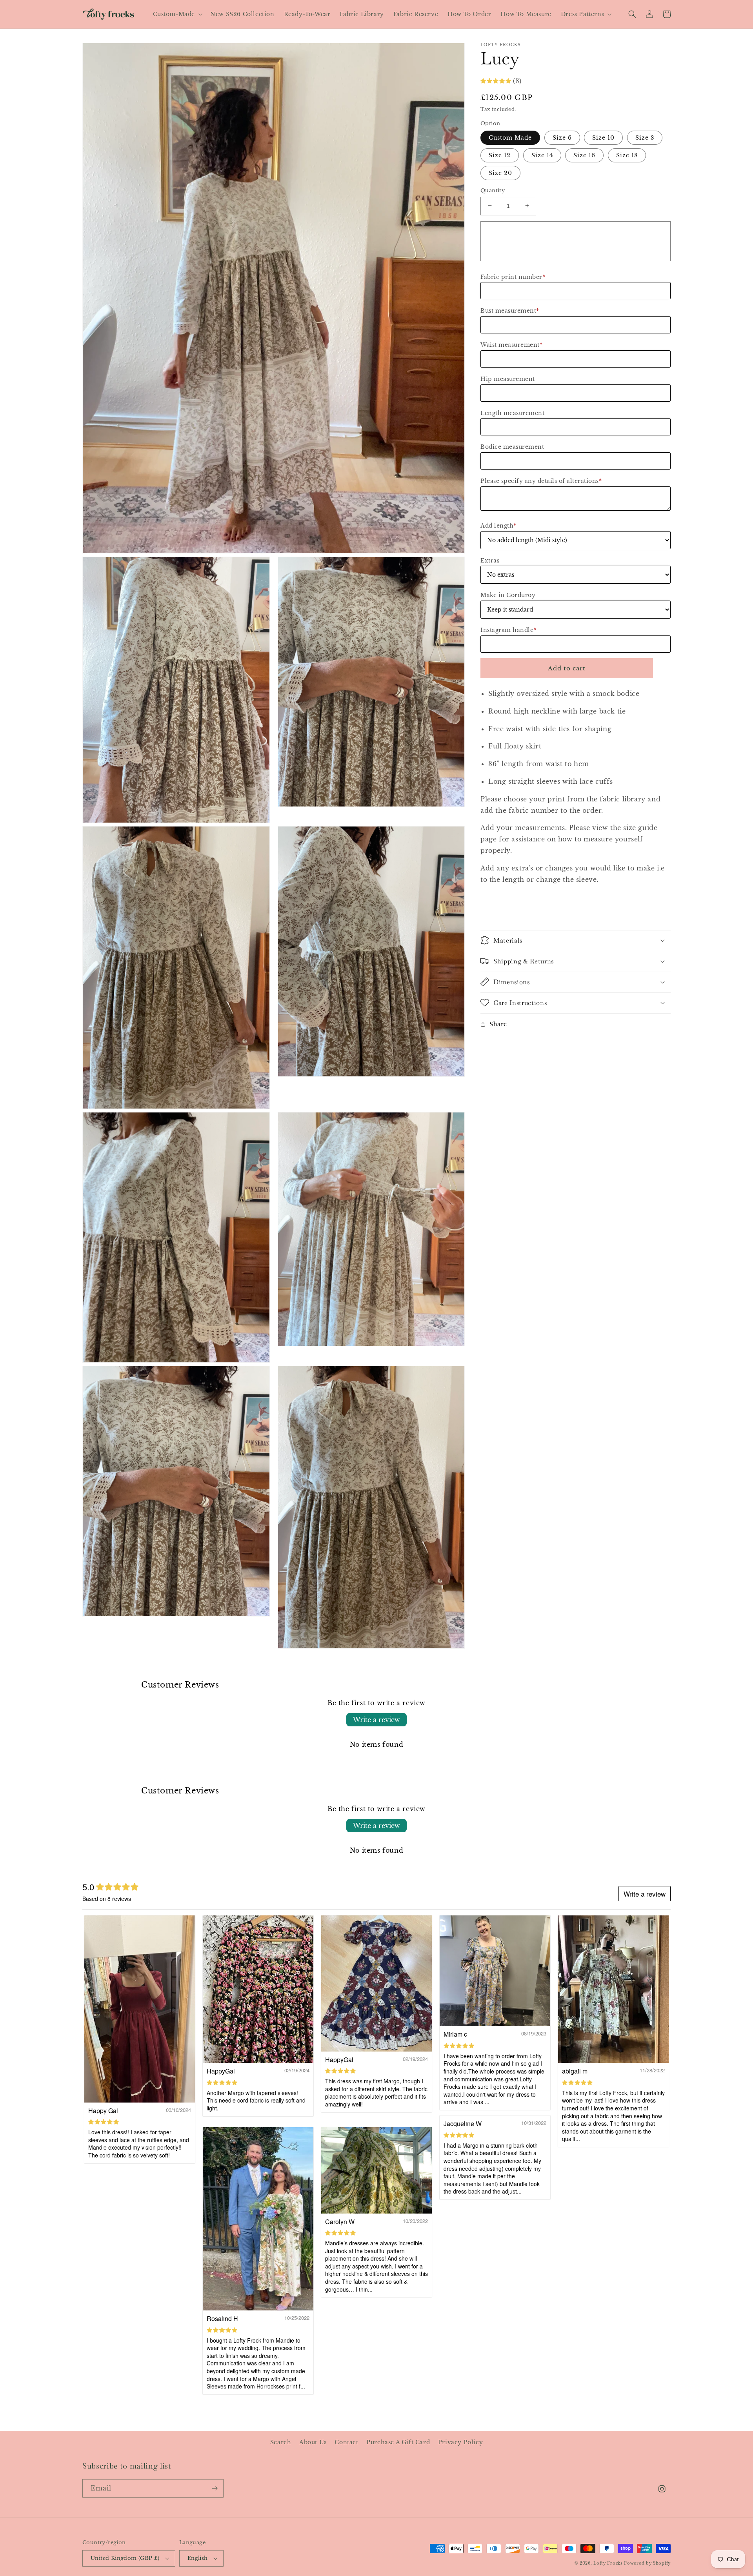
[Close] (485, 1190)
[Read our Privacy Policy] (477, 1367)
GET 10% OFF (377, 1309)
